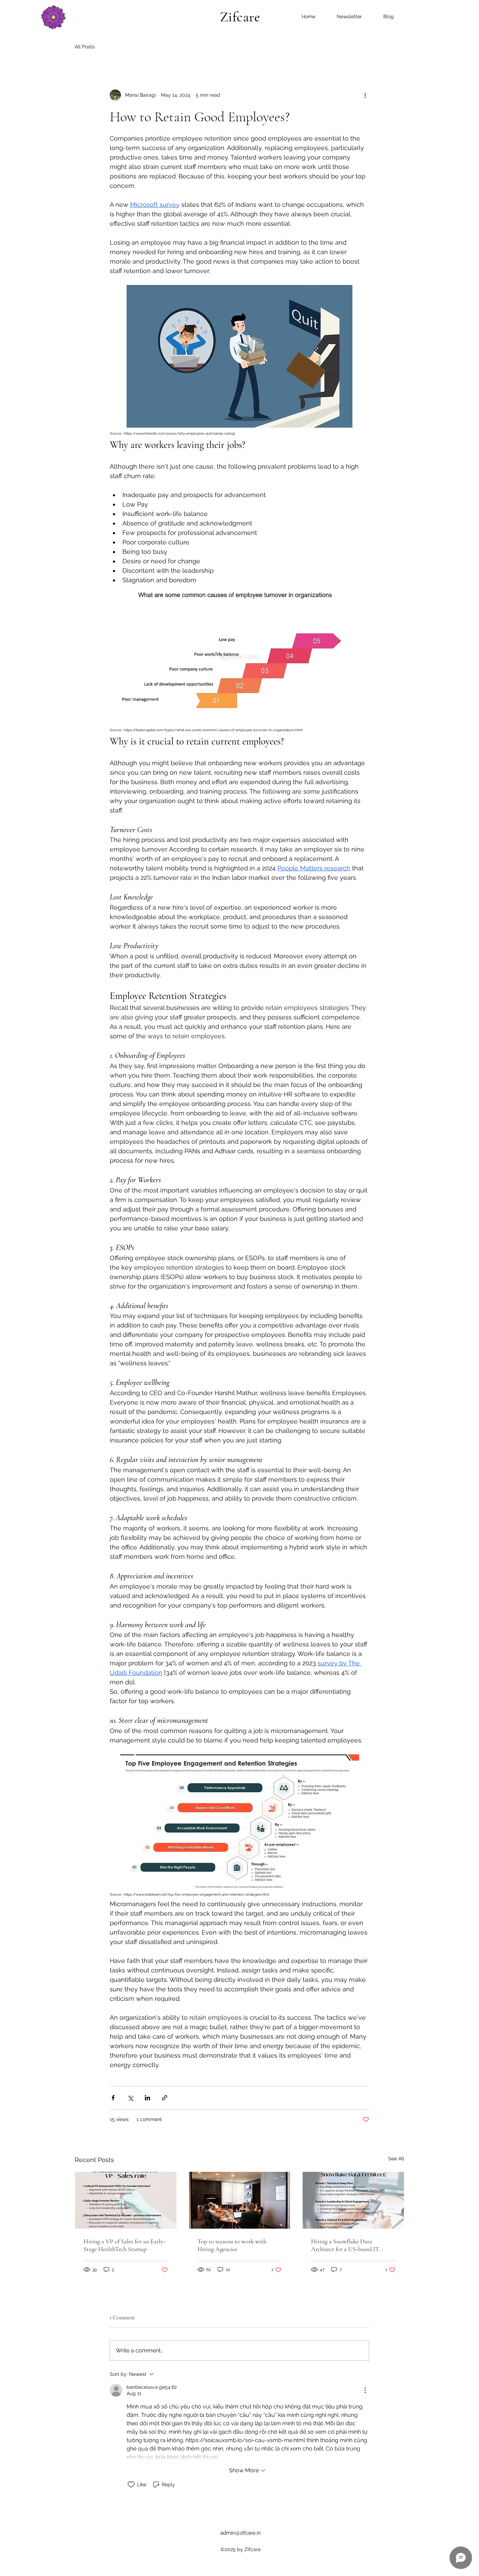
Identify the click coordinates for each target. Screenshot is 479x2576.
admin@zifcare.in (241, 2533)
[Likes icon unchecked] (131, 2485)
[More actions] (365, 95)
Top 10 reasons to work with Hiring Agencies (232, 2245)
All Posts (85, 47)
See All (396, 2159)
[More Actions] (365, 2390)
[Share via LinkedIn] (147, 2098)
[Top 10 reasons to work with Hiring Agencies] (240, 2200)
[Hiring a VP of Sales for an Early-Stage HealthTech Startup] (126, 2200)
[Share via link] (165, 2098)
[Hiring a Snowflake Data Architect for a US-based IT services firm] (353, 2200)
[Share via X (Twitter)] (130, 2098)
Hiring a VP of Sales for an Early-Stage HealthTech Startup (124, 2245)
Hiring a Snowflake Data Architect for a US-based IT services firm (345, 2245)
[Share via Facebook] (113, 2098)
